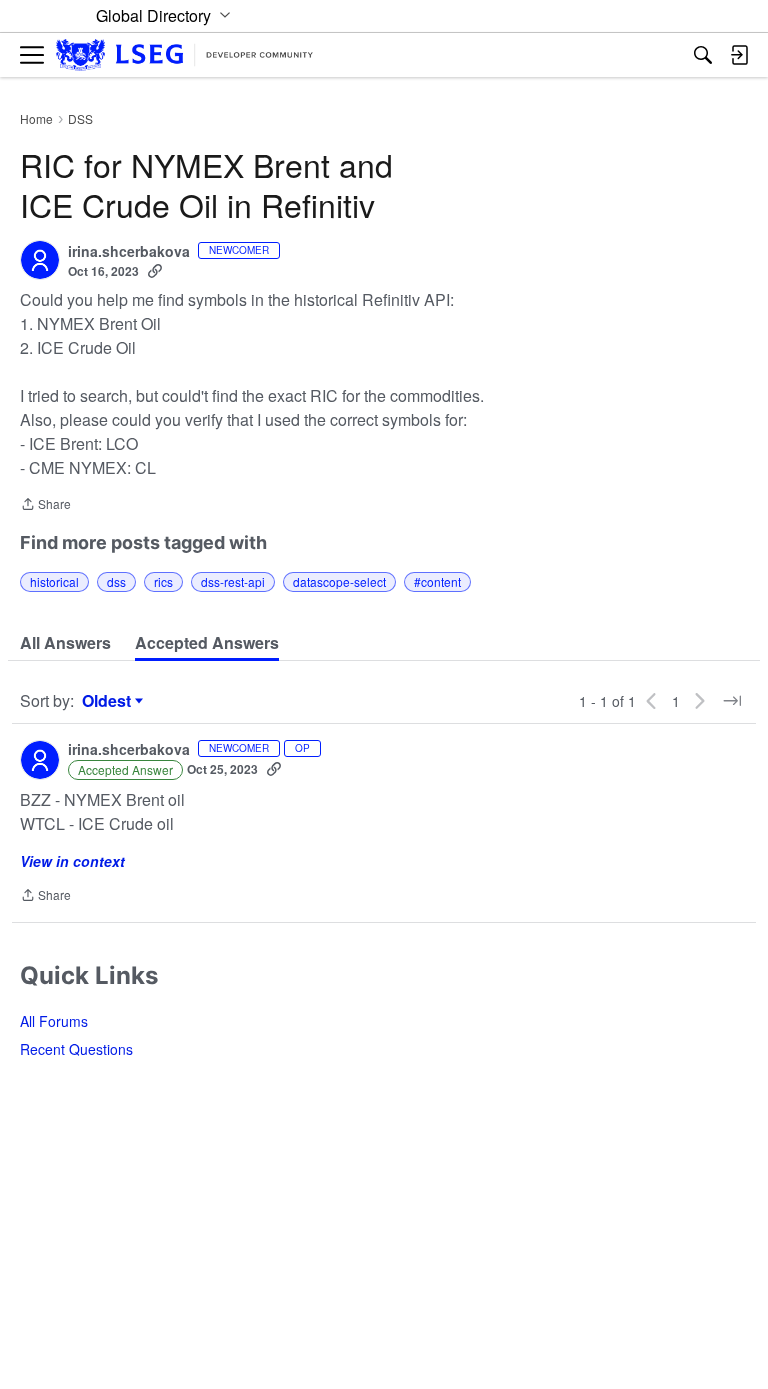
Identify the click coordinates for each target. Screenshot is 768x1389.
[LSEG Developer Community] (184, 55)
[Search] (703, 55)
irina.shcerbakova (129, 252)
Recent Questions (76, 1049)
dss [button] (116, 581)
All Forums (54, 1021)
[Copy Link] (155, 271)
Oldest (109, 701)
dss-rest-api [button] (233, 581)
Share (45, 505)
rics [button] (163, 581)
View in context (72, 861)
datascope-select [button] (339, 581)
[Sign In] (739, 55)
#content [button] (437, 581)
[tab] (65, 643)
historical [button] (54, 581)
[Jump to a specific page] (732, 701)
